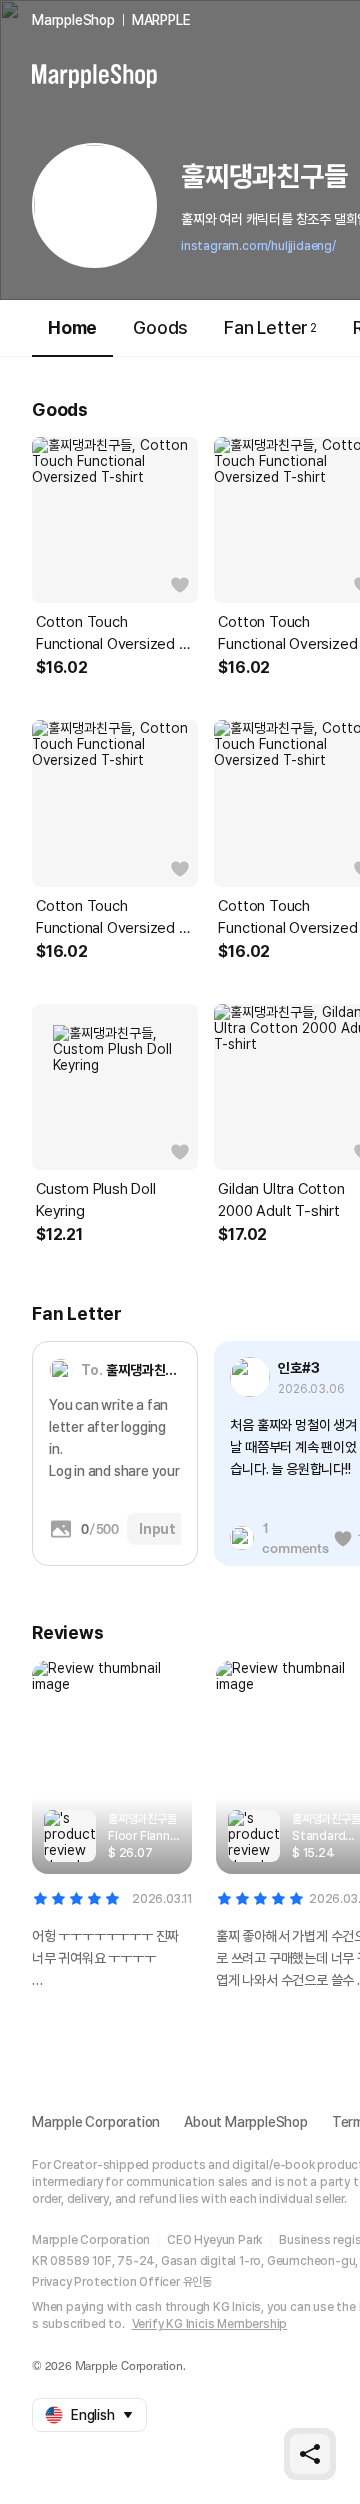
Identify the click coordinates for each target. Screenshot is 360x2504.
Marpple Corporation (96, 2122)
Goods (160, 327)
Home (72, 327)
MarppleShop (73, 20)
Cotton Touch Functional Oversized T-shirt (115, 634)
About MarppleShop (246, 2122)
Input (157, 1529)
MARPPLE (161, 20)
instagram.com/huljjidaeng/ (258, 246)
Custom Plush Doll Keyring (96, 1200)
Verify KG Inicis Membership (210, 2324)
